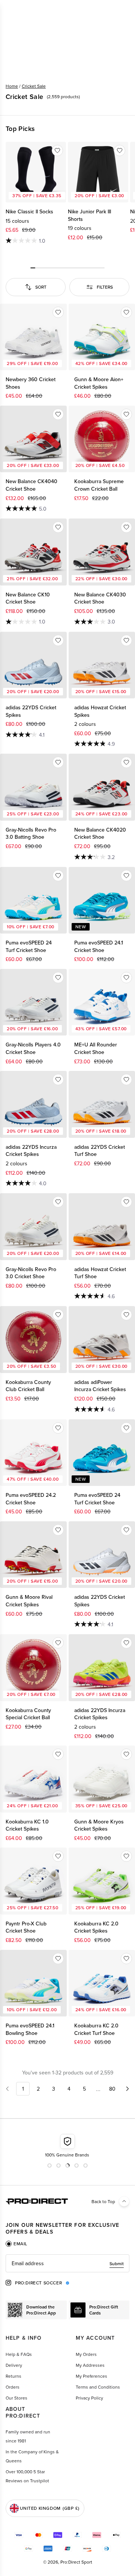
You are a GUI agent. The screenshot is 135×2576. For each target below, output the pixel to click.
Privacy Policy (89, 2398)
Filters (105, 287)
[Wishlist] (57, 151)
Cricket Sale (34, 86)
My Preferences (91, 2376)
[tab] (16, 2244)
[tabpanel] (67, 2263)
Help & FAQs (19, 2354)
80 (112, 2089)
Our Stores (16, 2398)
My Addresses (90, 2365)
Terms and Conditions (98, 2387)
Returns (13, 2376)
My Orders (86, 2354)
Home (12, 86)
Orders (13, 2387)
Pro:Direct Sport (76, 2562)
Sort (41, 287)
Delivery (14, 2365)
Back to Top (103, 2201)
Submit (117, 2264)
